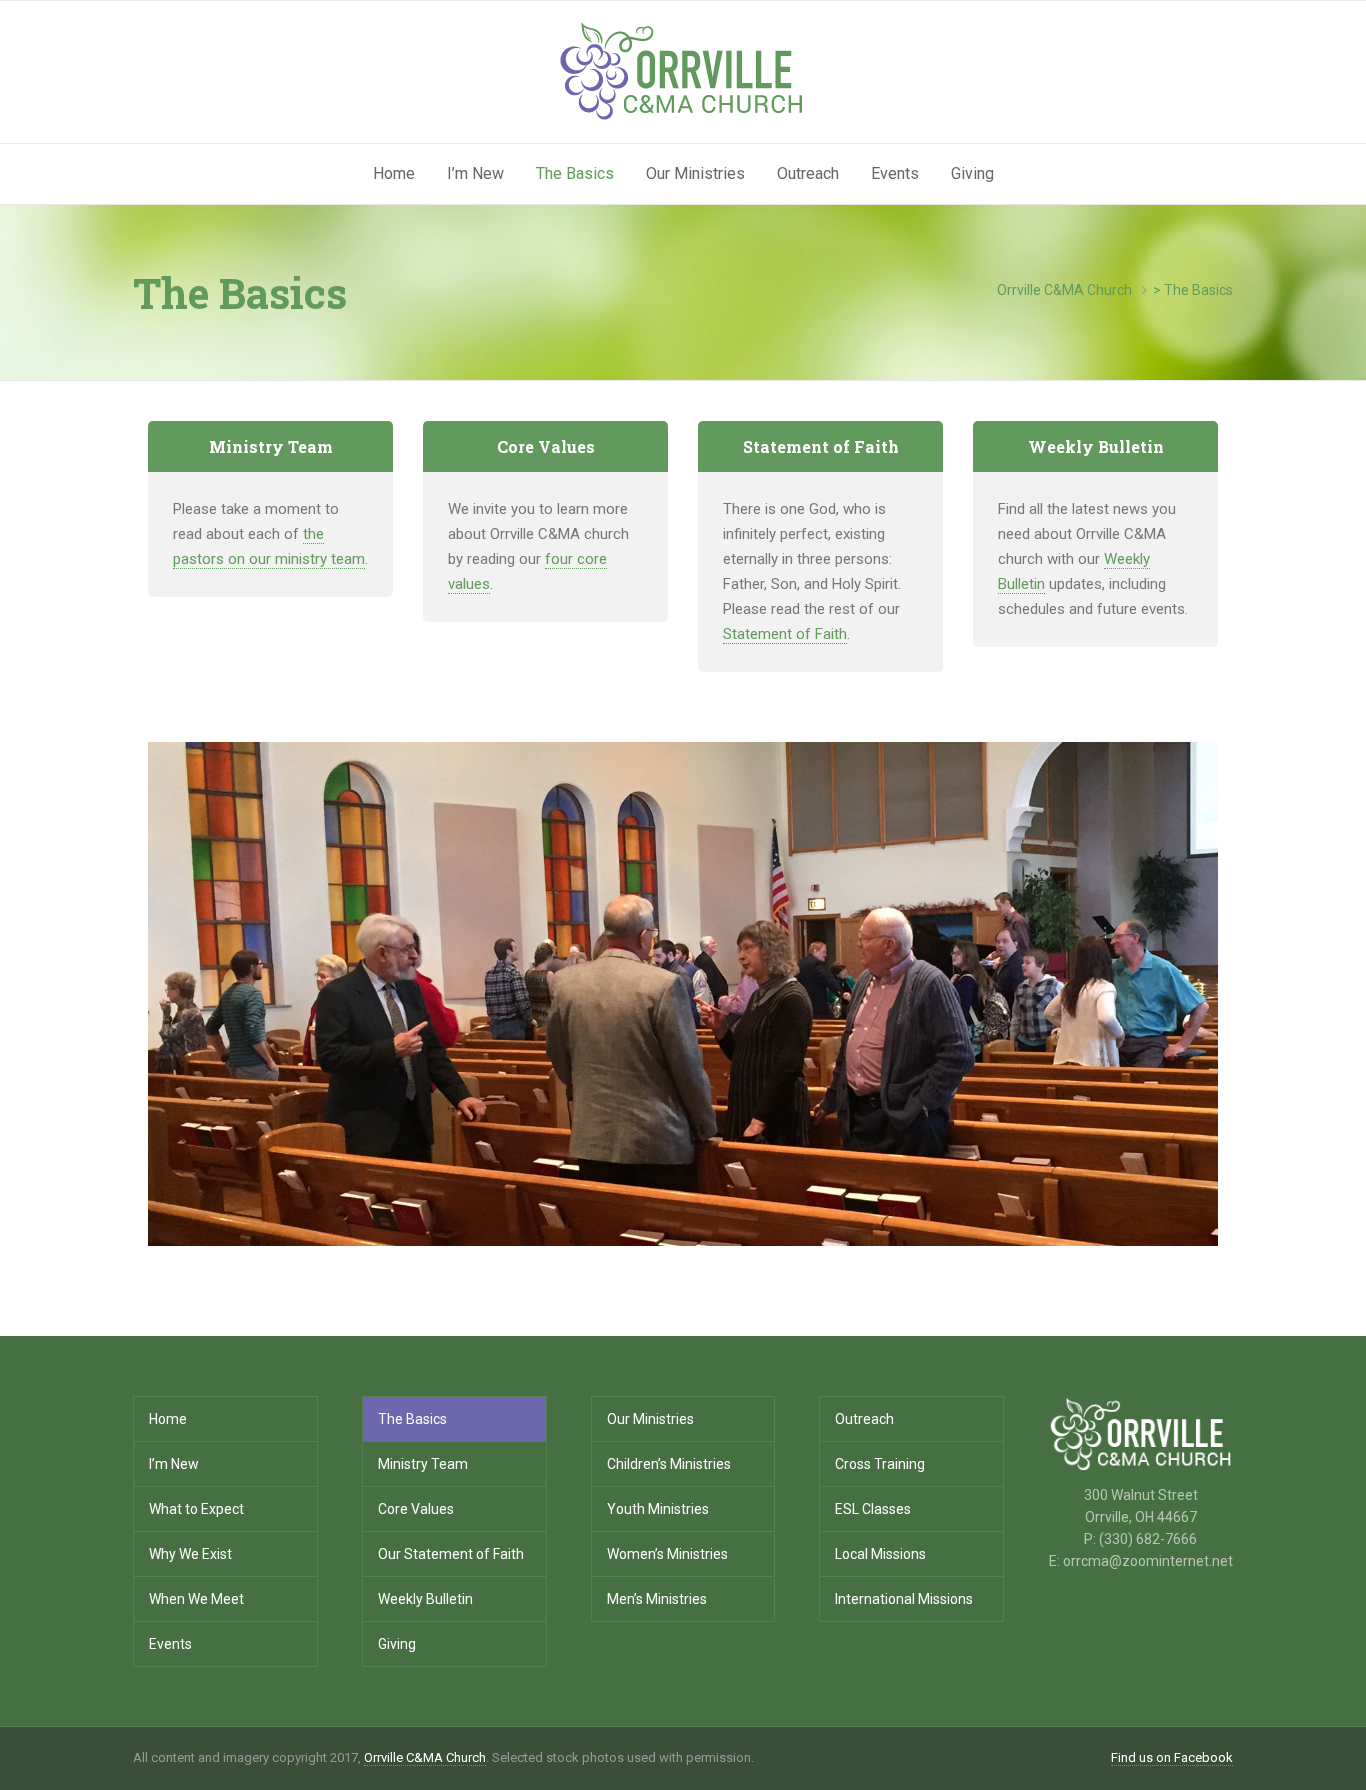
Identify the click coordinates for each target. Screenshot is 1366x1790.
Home (394, 173)
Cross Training (880, 1464)
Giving (972, 173)
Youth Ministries (658, 1509)
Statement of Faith (785, 634)
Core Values (416, 1509)
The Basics (575, 173)
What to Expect (196, 1509)
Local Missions (880, 1554)
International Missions (904, 1599)
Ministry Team (423, 1464)
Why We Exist (190, 1554)
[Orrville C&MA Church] (683, 70)
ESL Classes (873, 1509)
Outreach (808, 173)
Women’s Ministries (667, 1554)
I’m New (475, 173)
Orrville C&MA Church (425, 1757)
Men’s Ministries (657, 1599)
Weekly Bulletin (425, 1599)
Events (895, 173)
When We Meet (196, 1599)
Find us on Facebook (1172, 1757)
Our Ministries (695, 173)
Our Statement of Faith (451, 1554)
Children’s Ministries (669, 1464)
